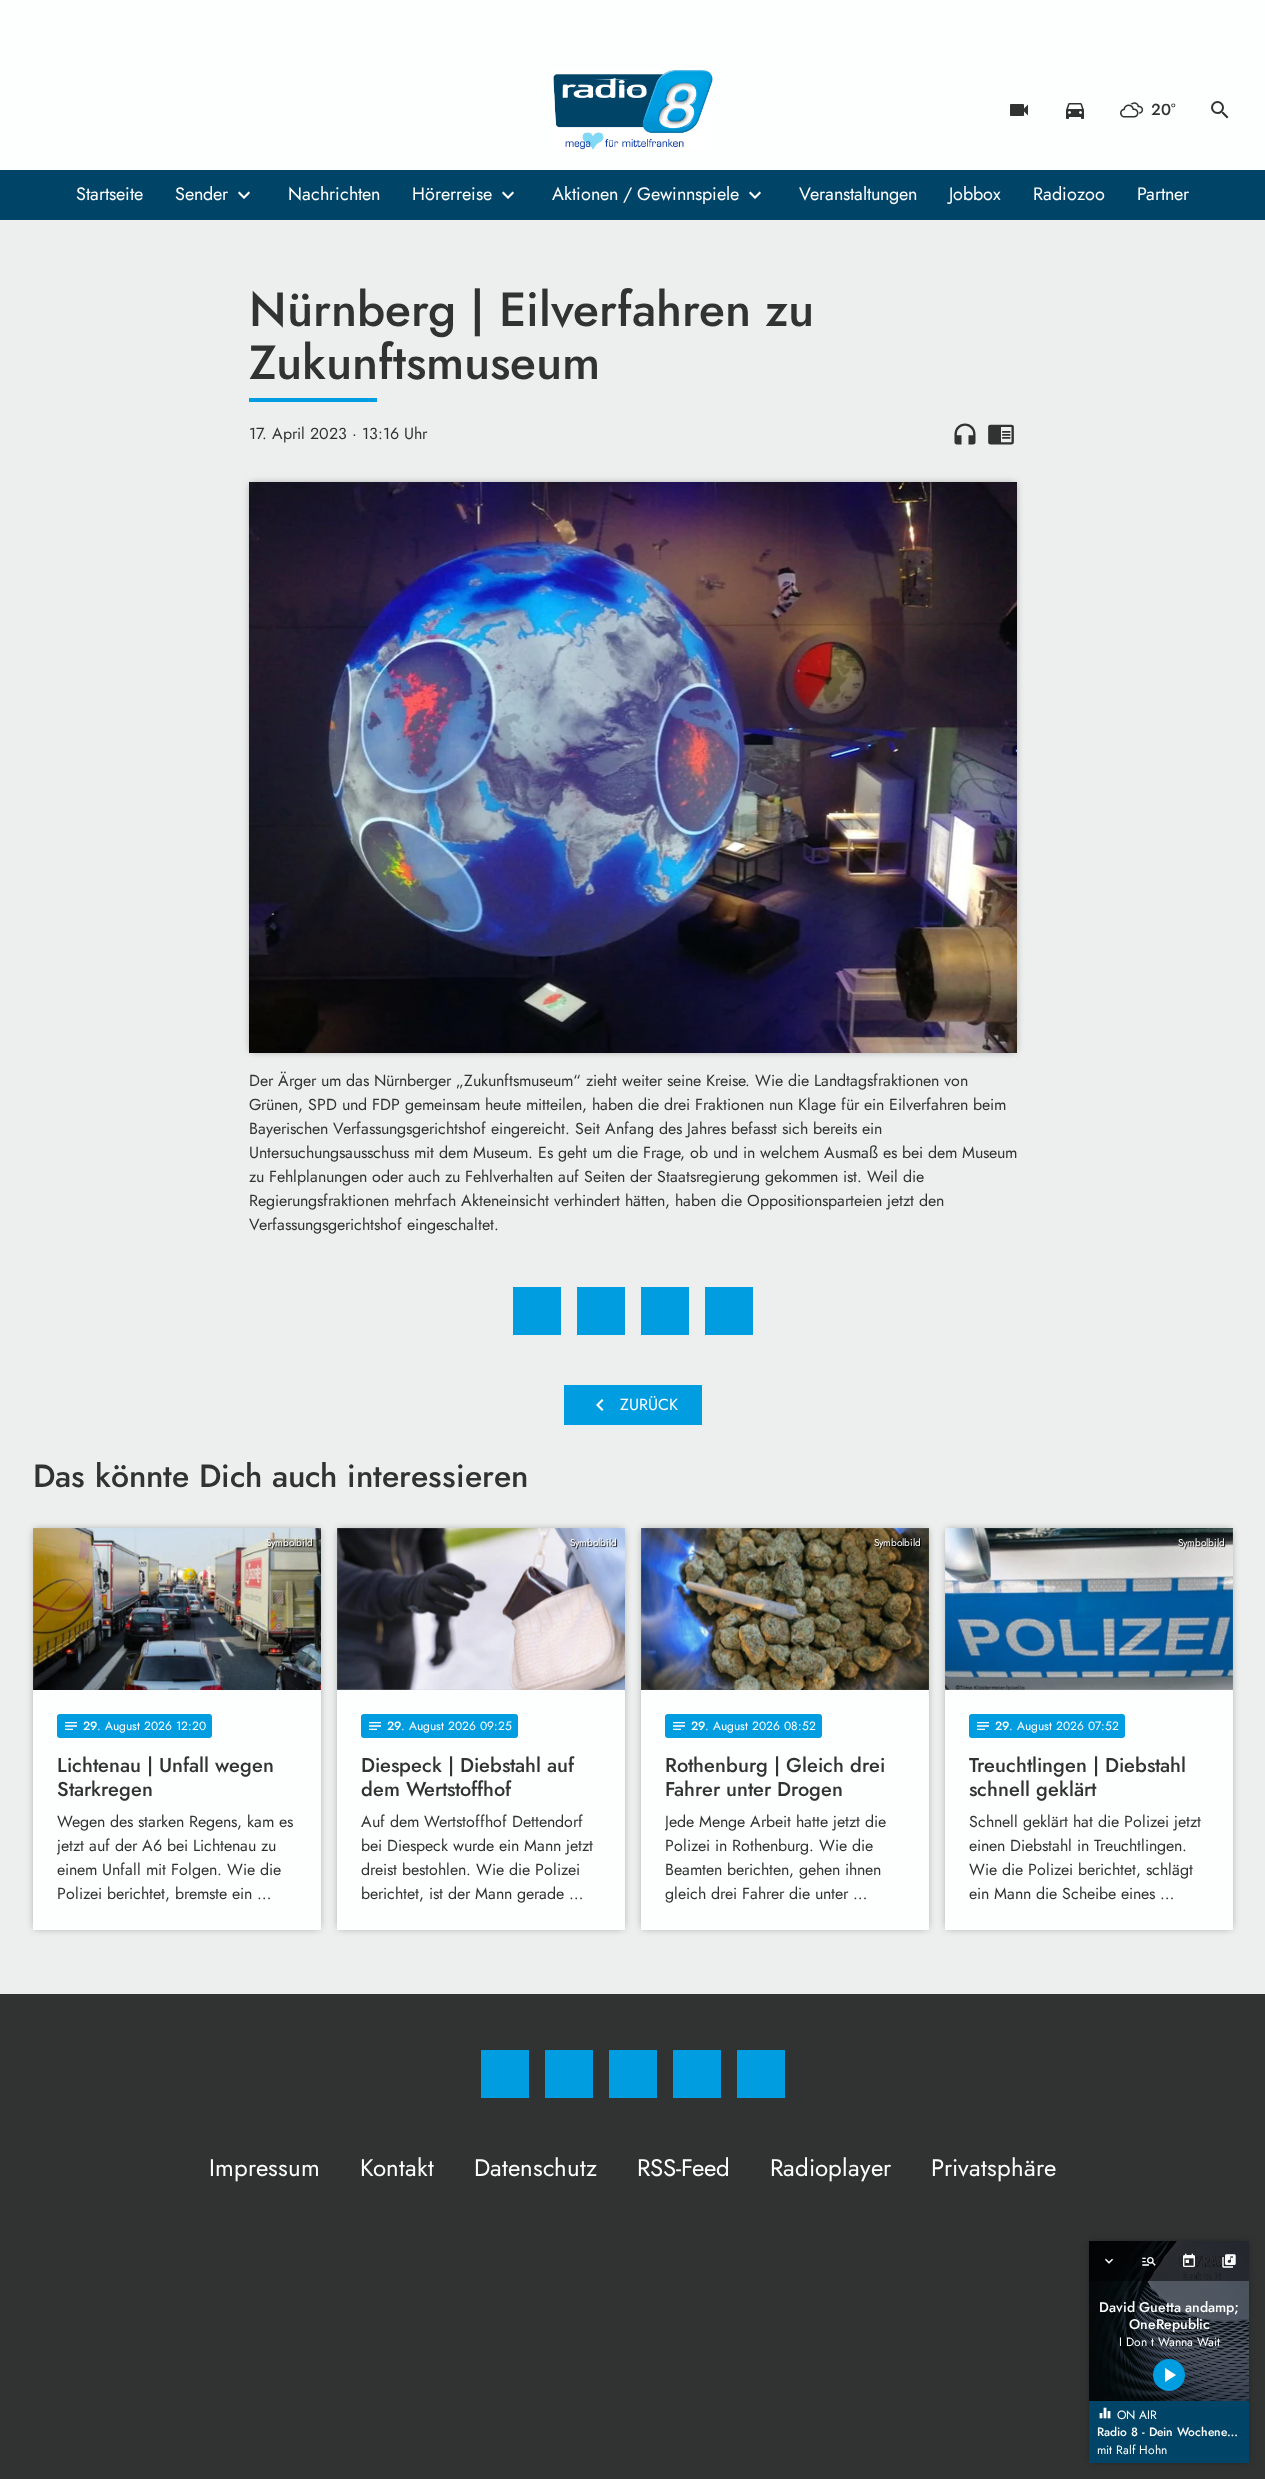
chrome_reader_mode (1001, 434)
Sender (201, 194)
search (1220, 110)
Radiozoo (1069, 194)
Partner (1163, 194)
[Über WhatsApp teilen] (665, 1311)
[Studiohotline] (173, 110)
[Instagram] (93, 110)
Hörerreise (452, 194)
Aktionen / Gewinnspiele (645, 194)
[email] (213, 110)
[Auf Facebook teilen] (537, 1311)
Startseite (109, 194)
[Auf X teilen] (601, 1311)
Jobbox (975, 194)
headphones (965, 434)
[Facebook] (53, 110)
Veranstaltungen (858, 194)
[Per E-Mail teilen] (729, 1311)
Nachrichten (334, 194)
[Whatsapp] (133, 110)
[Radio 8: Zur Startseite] (633, 110)
